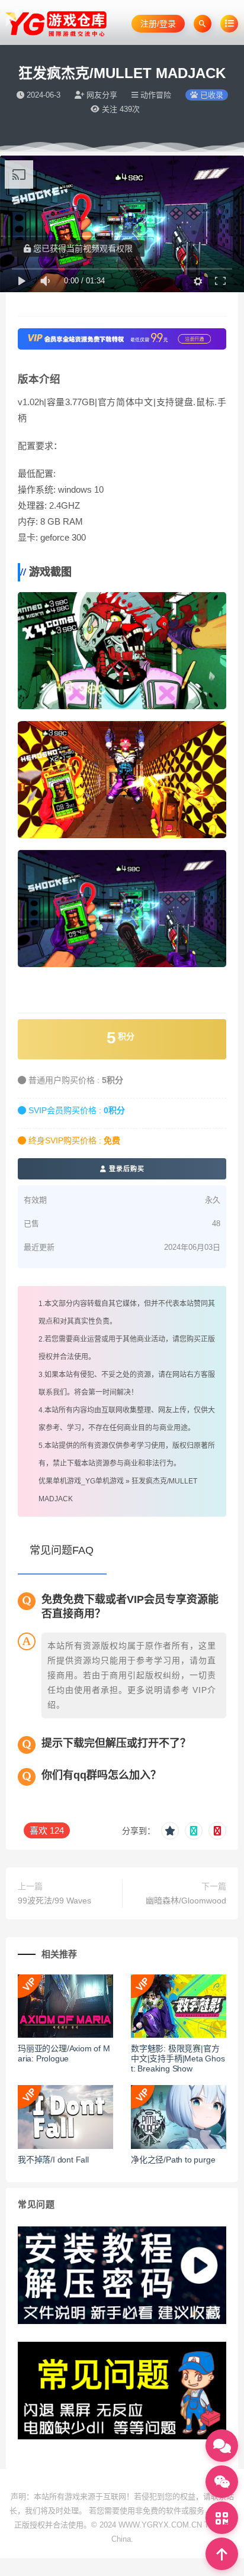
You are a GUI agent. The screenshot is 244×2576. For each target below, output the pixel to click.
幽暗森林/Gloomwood (186, 1901)
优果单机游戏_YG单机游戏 (81, 1481)
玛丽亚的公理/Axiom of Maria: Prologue (64, 2053)
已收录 (211, 95)
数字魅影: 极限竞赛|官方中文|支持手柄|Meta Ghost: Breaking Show (178, 2058)
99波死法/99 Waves (54, 1901)
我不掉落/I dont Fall (53, 2160)
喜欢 (47, 1830)
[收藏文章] (170, 1831)
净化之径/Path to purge (173, 2160)
